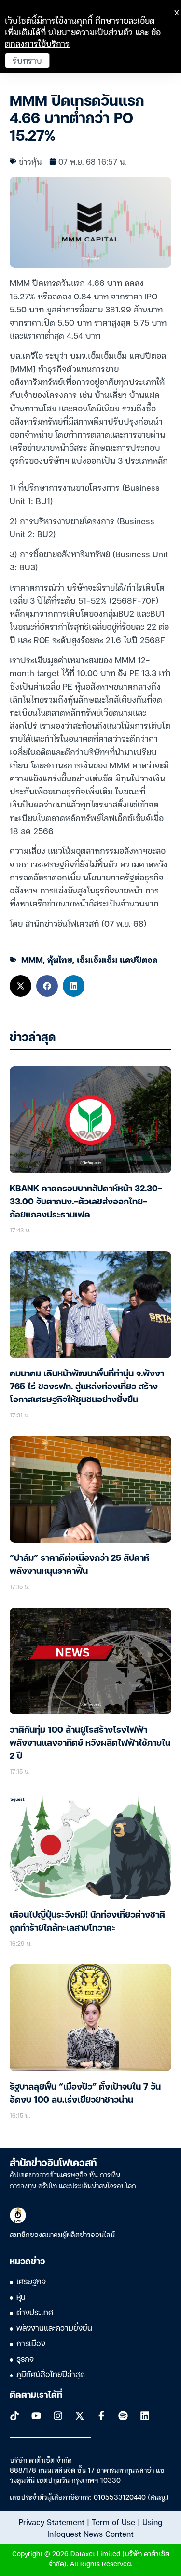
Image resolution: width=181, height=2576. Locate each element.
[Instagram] (58, 2416)
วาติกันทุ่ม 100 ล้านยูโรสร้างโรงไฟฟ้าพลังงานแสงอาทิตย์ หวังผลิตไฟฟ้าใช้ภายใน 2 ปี (90, 1743)
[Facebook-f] (101, 2416)
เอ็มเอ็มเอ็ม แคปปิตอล (117, 959)
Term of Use (113, 2522)
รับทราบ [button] (27, 60)
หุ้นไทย (60, 959)
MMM (32, 959)
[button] (21, 986)
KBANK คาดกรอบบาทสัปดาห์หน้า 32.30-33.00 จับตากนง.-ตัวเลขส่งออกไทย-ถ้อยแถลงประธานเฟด (86, 1202)
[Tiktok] (14, 2416)
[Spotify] (123, 2416)
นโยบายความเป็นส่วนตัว (90, 32)
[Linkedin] (145, 2416)
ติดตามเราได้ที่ (36, 2395)
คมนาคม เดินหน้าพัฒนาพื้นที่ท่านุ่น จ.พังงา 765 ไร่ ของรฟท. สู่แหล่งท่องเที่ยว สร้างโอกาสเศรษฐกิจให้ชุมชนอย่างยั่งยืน (87, 1387)
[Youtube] (36, 2416)
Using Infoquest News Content (105, 2528)
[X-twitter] (80, 2416)
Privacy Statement (52, 2522)
